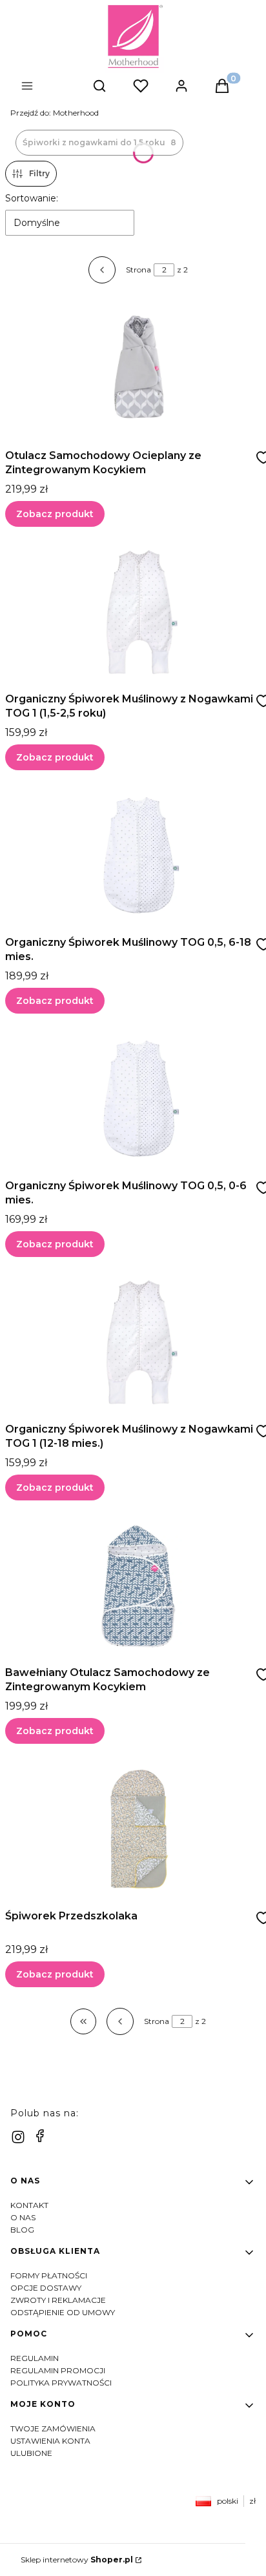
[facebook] (40, 2136)
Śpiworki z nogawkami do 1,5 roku (99, 142)
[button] (51, 87)
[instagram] (18, 2137)
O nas (23, 2217)
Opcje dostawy (46, 2288)
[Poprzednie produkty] (120, 2021)
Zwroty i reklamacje (58, 2300)
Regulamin (35, 2358)
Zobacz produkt (55, 514)
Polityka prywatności (61, 2383)
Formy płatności (49, 2275)
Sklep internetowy (77, 2560)
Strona (138, 270)
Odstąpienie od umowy (63, 2312)
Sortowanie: (32, 198)
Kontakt (29, 2205)
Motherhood (55, 113)
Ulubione (31, 2453)
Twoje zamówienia (53, 2428)
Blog (22, 2230)
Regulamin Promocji (58, 2370)
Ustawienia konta (50, 2441)
